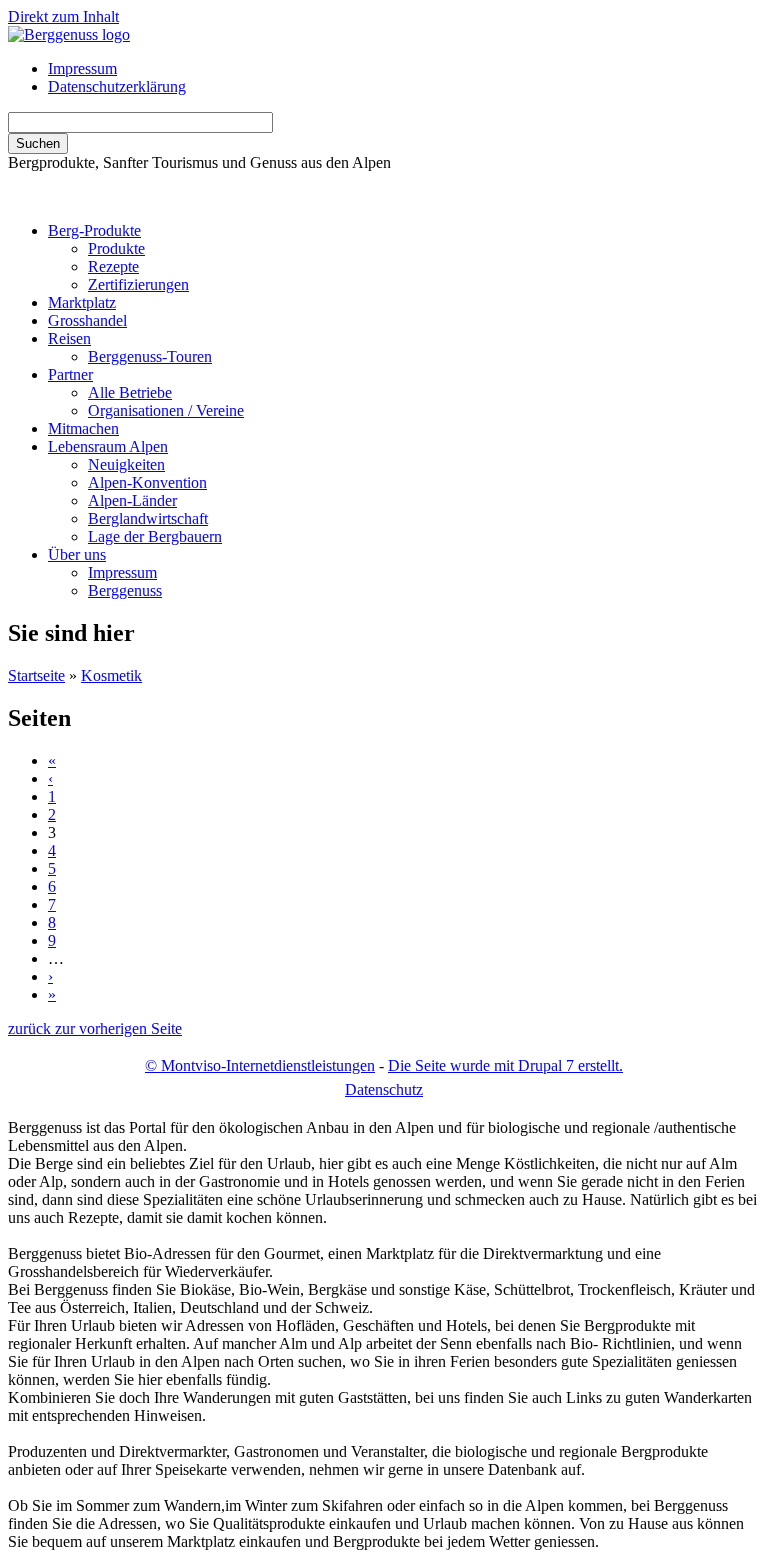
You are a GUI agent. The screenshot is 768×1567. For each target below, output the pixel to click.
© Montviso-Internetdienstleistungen (260, 1065)
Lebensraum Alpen (108, 446)
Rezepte (113, 266)
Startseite (36, 675)
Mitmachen (83, 428)
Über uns (77, 554)
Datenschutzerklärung (117, 86)
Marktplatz (82, 302)
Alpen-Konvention (147, 482)
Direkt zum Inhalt (63, 16)
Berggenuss (125, 590)
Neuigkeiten (126, 464)
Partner (70, 374)
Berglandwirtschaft (148, 518)
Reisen (69, 338)
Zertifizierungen (138, 284)
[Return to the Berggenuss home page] (69, 34)
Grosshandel (87, 320)
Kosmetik (111, 675)
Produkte (116, 248)
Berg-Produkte (94, 230)
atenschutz (384, 1089)
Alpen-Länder (132, 500)
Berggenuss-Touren (150, 356)
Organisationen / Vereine (166, 410)
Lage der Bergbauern (155, 536)
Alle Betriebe (130, 392)
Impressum (82, 68)
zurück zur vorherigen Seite (95, 1028)
